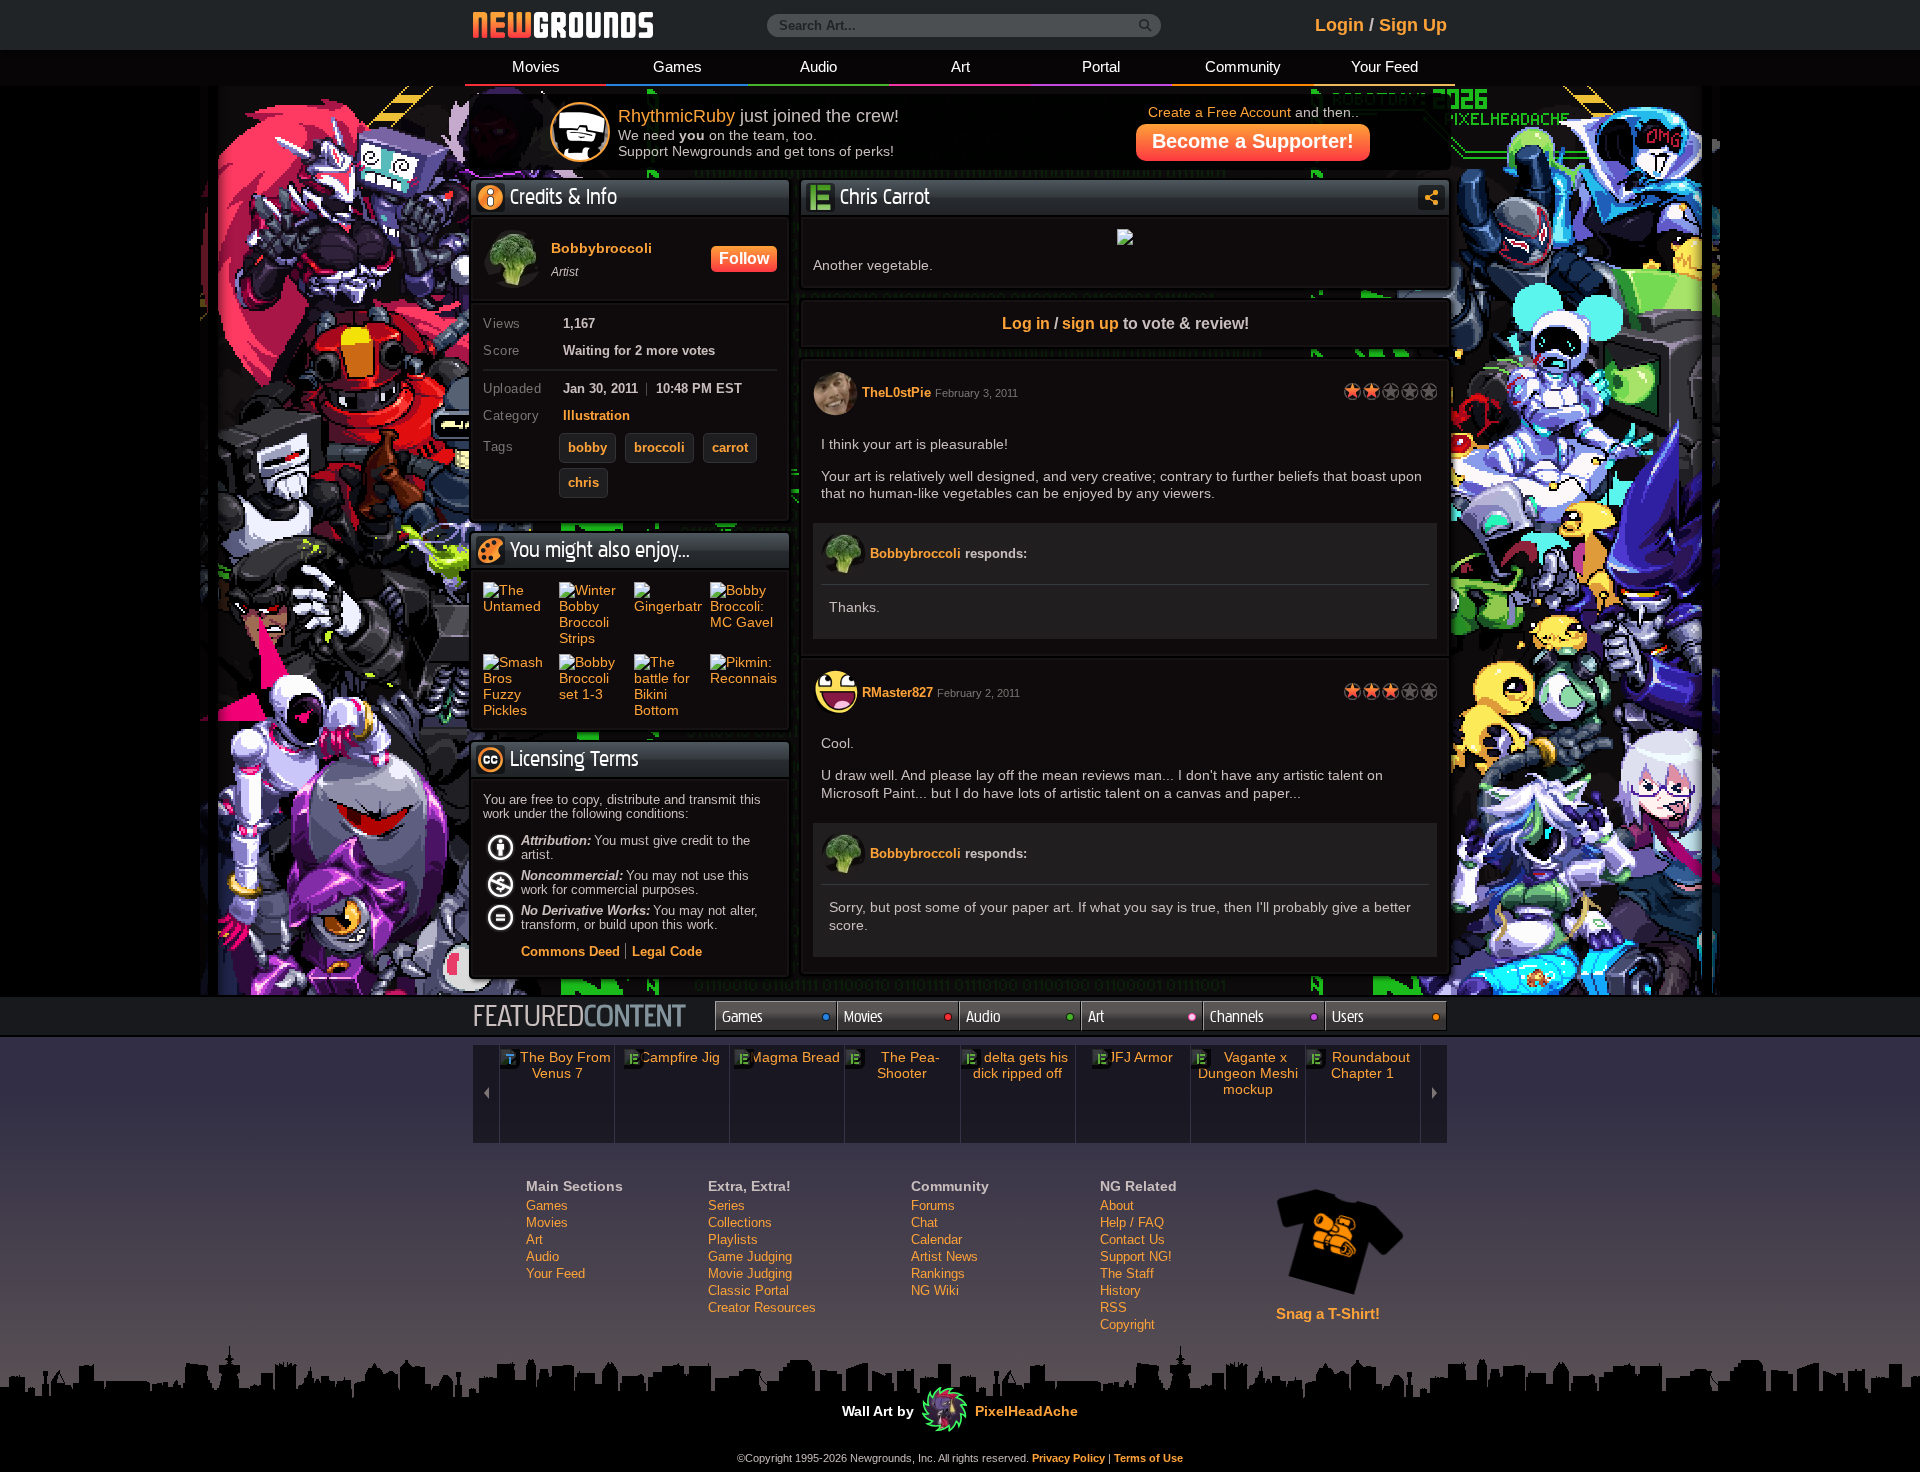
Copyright (1127, 1324)
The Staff (1127, 1273)
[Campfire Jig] (672, 1057)
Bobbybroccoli (915, 554)
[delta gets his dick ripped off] (1018, 1065)
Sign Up (1413, 25)
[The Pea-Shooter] (902, 1065)
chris (583, 483)
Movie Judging (750, 1273)
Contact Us (1132, 1239)
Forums (933, 1205)
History (1120, 1290)
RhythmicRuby (676, 116)
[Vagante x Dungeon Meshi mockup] (1248, 1073)
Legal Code (667, 951)
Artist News (944, 1256)
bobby (587, 448)
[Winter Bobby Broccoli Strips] (593, 614)
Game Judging (750, 1256)
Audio (818, 66)
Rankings (938, 1273)
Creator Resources (762, 1307)
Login (1339, 25)
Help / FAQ (1132, 1222)
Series (726, 1205)
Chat (924, 1222)
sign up (1090, 323)
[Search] (1145, 26)
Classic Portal (748, 1290)
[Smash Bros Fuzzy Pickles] (517, 686)
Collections (740, 1222)
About (1117, 1205)
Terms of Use (1148, 1458)
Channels (1237, 1016)
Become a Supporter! (1253, 141)
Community (1243, 66)
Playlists (733, 1239)
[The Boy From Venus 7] (557, 1065)
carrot (730, 448)
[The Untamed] (517, 614)
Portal (1101, 66)
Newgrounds (563, 25)
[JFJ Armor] (1133, 1057)
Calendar (936, 1239)
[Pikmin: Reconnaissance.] (744, 686)
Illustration (596, 416)
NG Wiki (935, 1290)
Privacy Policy (1068, 1458)
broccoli (659, 448)
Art (960, 66)
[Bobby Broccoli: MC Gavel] (744, 614)
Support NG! (1136, 1256)
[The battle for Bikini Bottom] (668, 686)
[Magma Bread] (787, 1057)
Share (1431, 197)
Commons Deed (570, 951)
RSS (1113, 1307)
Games (677, 66)
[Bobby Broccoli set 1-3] (593, 686)
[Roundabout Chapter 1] (1363, 1065)
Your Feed (1384, 66)
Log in (1026, 323)
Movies (536, 66)
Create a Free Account (1219, 112)
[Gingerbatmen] (668, 614)
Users (1348, 1016)
